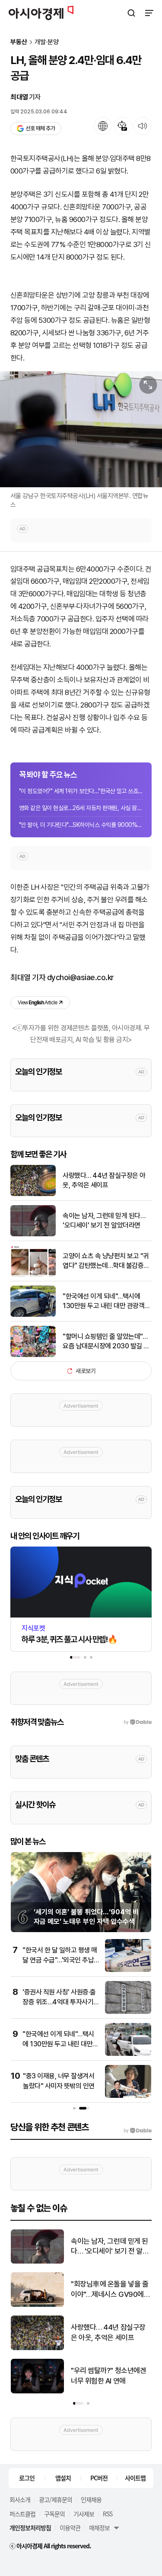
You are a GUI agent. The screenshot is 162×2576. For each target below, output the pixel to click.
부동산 (19, 42)
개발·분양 (47, 42)
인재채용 (91, 2499)
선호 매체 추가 (40, 128)
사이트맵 (135, 2478)
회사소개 (20, 2499)
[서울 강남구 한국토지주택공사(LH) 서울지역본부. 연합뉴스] (81, 429)
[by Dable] (138, 2131)
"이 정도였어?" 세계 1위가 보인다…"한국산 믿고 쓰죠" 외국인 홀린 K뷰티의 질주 (81, 791)
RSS (108, 2514)
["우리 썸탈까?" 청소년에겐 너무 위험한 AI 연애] (37, 2391)
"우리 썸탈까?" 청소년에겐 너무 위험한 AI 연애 (108, 2376)
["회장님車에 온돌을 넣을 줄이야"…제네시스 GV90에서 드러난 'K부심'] (37, 2305)
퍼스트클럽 (22, 2514)
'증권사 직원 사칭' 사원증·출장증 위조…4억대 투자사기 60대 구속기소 (59, 2002)
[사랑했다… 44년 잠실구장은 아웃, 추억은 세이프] (33, 1194)
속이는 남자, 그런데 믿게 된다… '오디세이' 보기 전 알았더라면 (104, 1220)
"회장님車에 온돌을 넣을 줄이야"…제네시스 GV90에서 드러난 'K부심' (110, 2290)
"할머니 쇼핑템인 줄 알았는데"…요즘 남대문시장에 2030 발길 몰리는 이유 (106, 1342)
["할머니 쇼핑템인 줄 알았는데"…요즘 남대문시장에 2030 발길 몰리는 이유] (33, 1355)
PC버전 (99, 2478)
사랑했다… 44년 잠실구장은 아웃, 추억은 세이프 (104, 1180)
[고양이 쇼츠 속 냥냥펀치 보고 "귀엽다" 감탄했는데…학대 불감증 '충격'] (33, 1275)
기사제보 (84, 2514)
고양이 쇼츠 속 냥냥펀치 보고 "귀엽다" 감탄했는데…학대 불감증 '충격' (106, 1261)
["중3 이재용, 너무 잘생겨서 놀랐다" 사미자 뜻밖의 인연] (128, 2096)
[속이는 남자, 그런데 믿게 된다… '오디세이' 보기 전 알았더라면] (33, 1234)
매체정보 (99, 2528)
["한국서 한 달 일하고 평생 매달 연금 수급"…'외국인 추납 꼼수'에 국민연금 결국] (128, 1970)
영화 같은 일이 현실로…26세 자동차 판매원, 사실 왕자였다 (81, 808)
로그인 (27, 2478)
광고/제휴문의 (56, 2499)
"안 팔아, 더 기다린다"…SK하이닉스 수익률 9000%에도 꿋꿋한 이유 (81, 825)
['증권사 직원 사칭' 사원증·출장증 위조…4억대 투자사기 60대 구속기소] (128, 2012)
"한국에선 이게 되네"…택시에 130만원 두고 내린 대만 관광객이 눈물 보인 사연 (106, 1302)
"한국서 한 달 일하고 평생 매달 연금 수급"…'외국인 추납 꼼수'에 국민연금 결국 (60, 1960)
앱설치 (63, 2478)
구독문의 (54, 2514)
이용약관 (70, 2528)
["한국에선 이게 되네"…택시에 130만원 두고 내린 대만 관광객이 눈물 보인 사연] (33, 1315)
